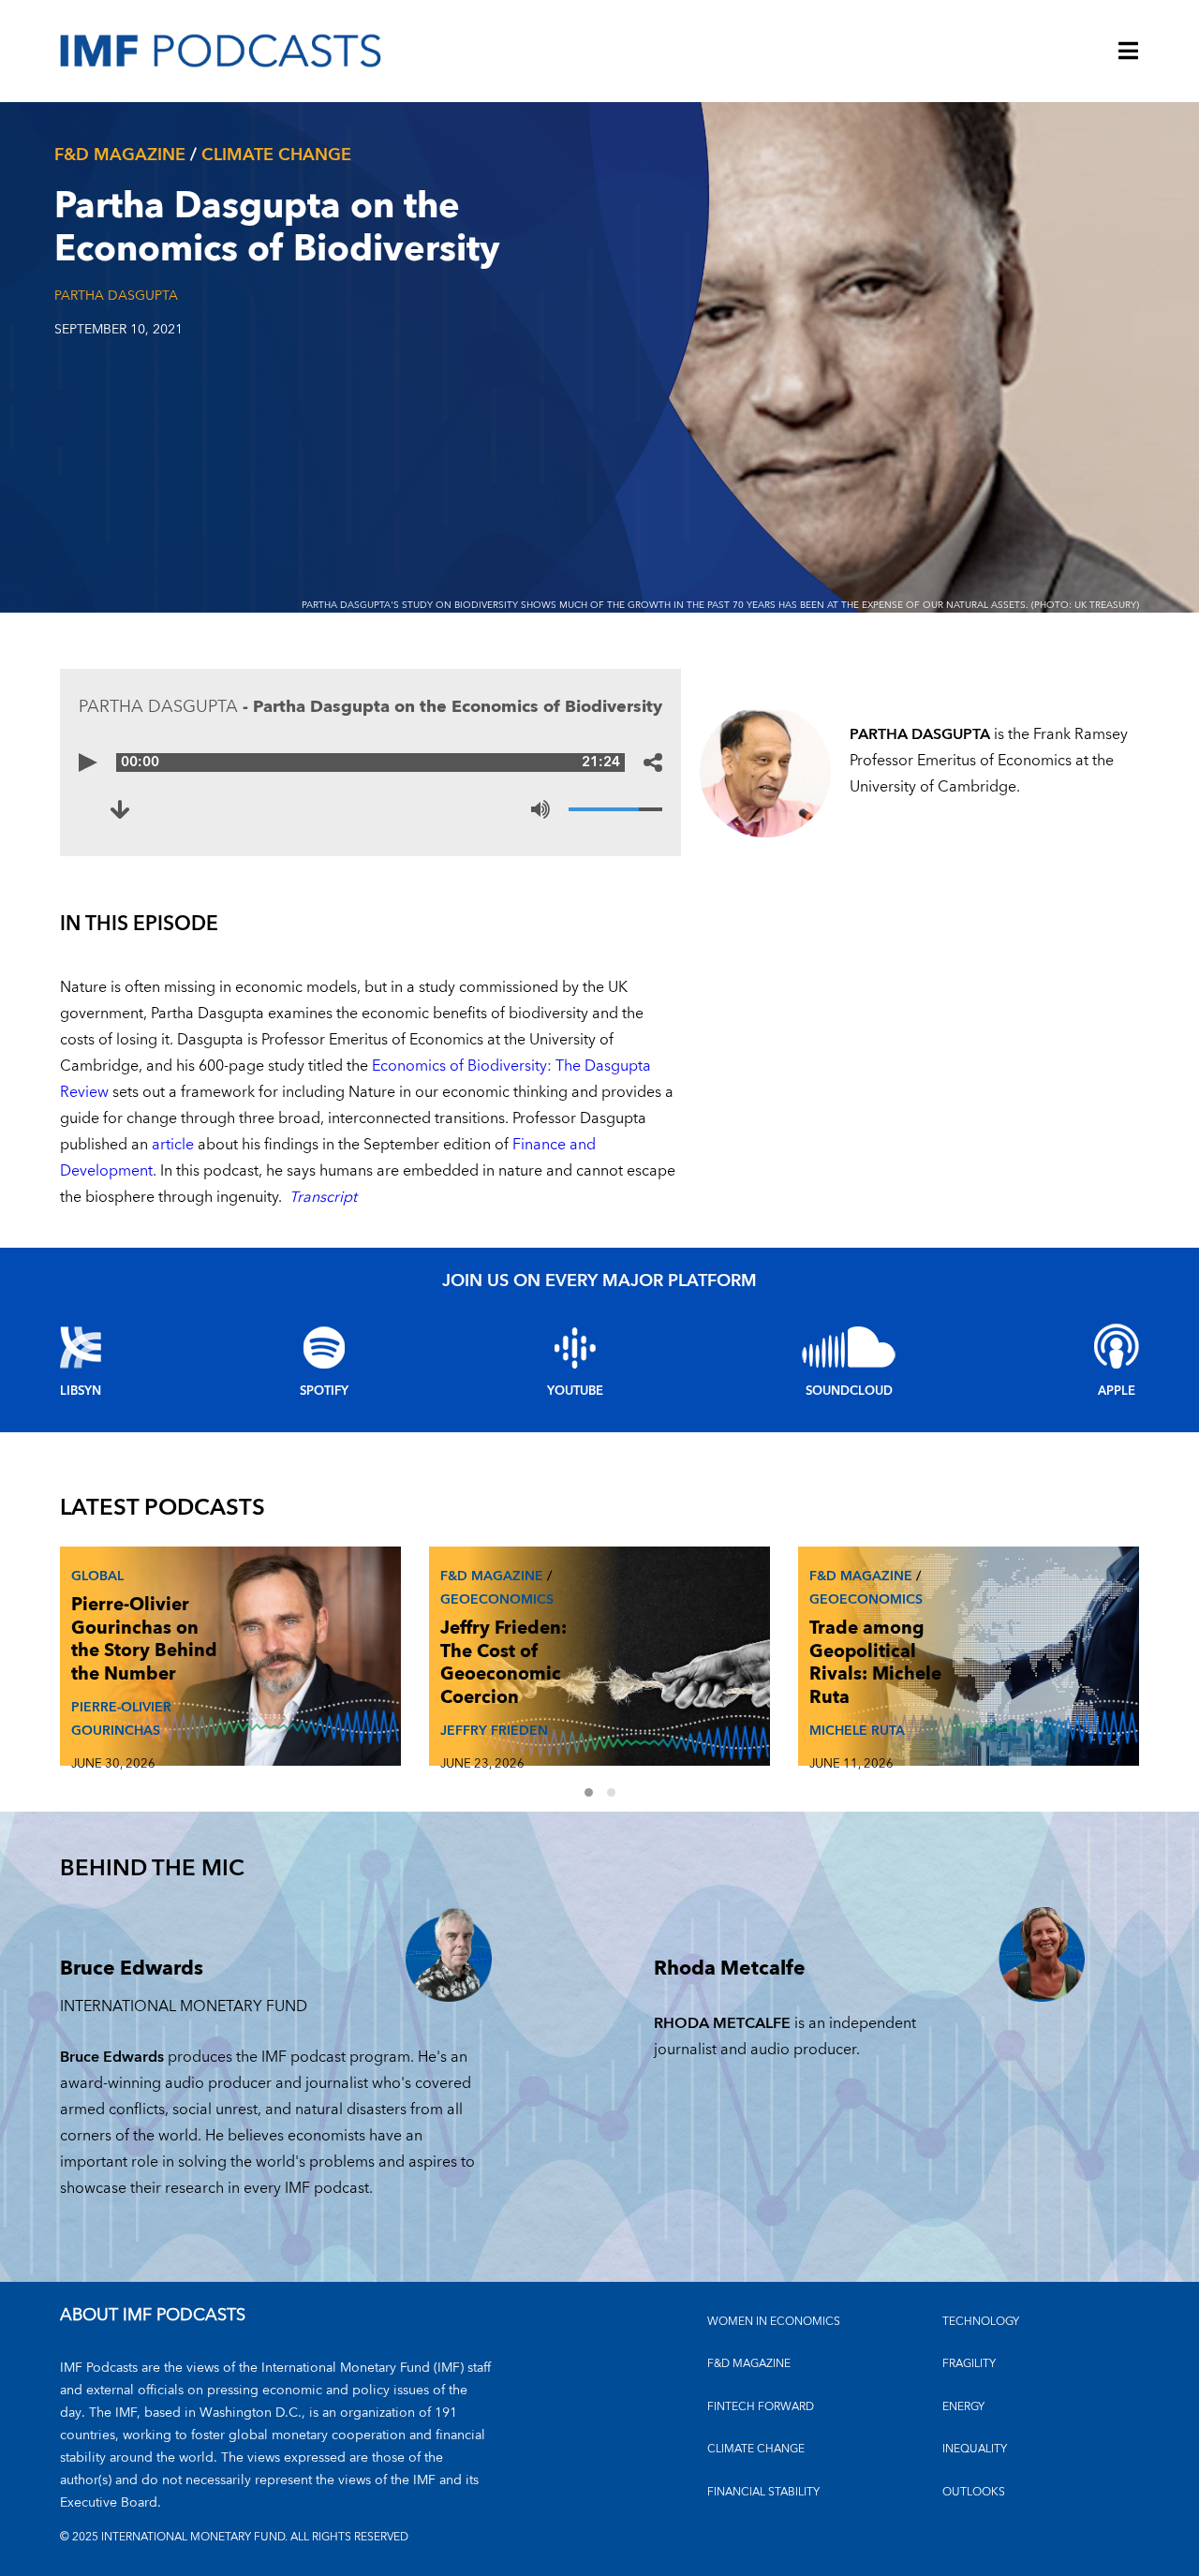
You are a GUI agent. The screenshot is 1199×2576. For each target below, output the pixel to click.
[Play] (88, 762)
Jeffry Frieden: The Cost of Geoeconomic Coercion (503, 1663)
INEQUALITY (975, 2449)
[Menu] (1129, 52)
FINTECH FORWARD (761, 2407)
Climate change (276, 155)
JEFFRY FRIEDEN (494, 1731)
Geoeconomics (497, 1599)
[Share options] (653, 762)
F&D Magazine (120, 155)
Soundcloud (849, 1391)
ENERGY (963, 2407)
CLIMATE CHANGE (756, 2449)
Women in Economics (774, 2322)
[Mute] (540, 809)
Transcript (323, 1197)
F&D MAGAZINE (749, 2364)
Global (97, 1576)
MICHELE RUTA (857, 1731)
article (173, 1145)
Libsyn (81, 1391)
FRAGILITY (969, 2364)
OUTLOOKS (974, 2492)
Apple (1117, 1391)
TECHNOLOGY (981, 2322)
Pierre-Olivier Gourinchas (121, 1719)
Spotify (324, 1391)
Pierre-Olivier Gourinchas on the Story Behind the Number (144, 1640)
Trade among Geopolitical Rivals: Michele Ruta (875, 1663)
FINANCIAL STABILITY (763, 2492)
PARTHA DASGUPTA (116, 296)
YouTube (575, 1391)
